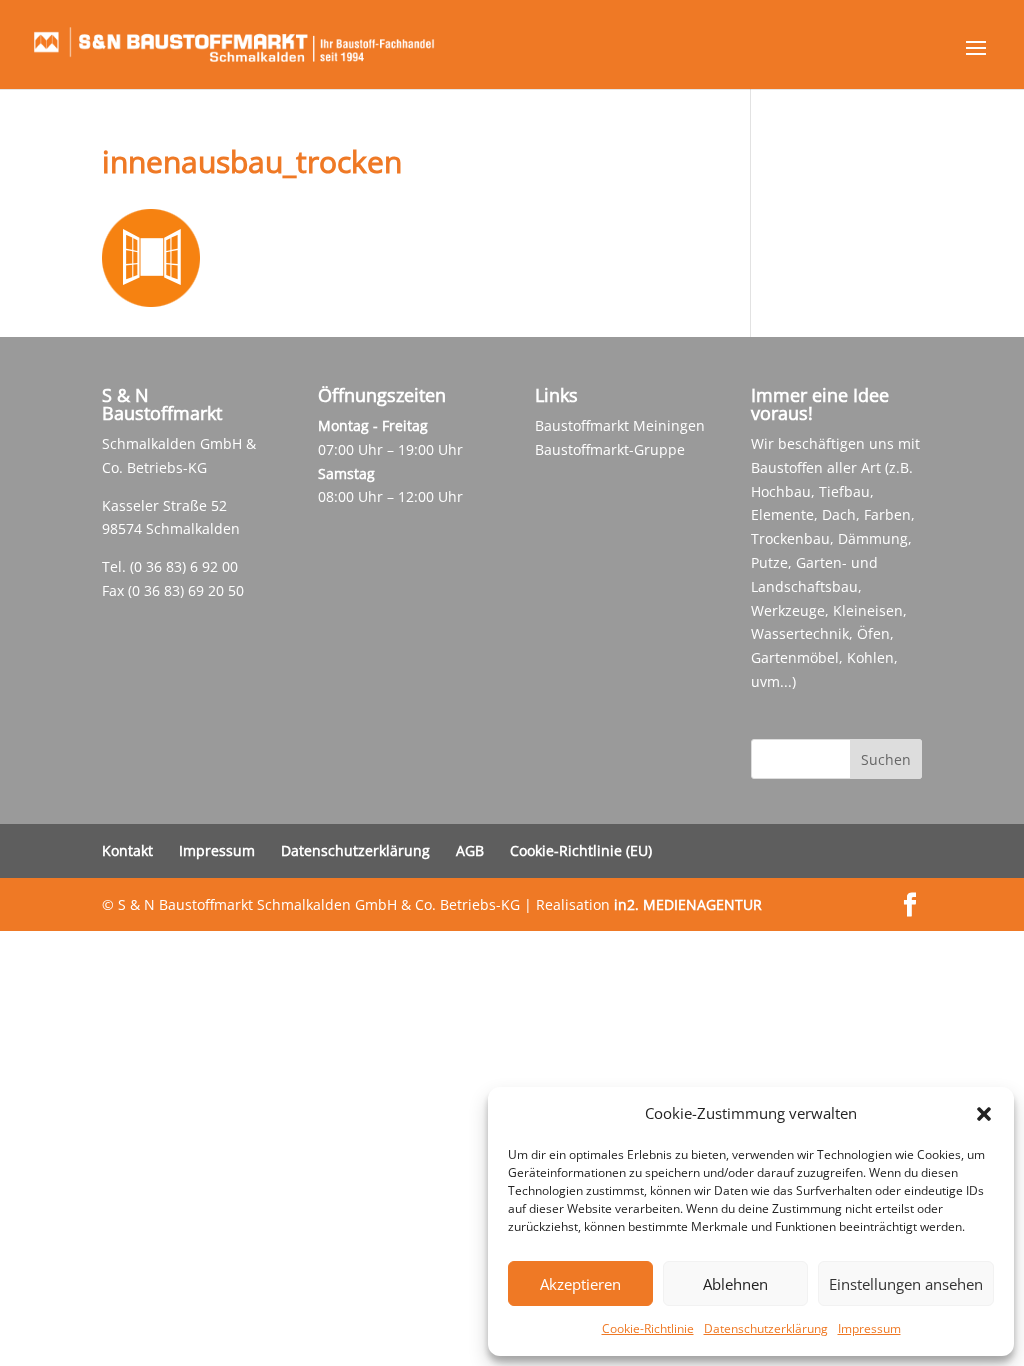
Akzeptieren (580, 1284)
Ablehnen (735, 1284)
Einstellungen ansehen (906, 1284)
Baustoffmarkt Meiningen (620, 425)
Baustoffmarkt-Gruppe (610, 449)
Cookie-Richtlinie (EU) (581, 850)
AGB (470, 850)
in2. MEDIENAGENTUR (688, 904)
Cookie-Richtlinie (648, 1328)
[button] (984, 1114)
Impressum (869, 1328)
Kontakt (127, 850)
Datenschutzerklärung (766, 1328)
